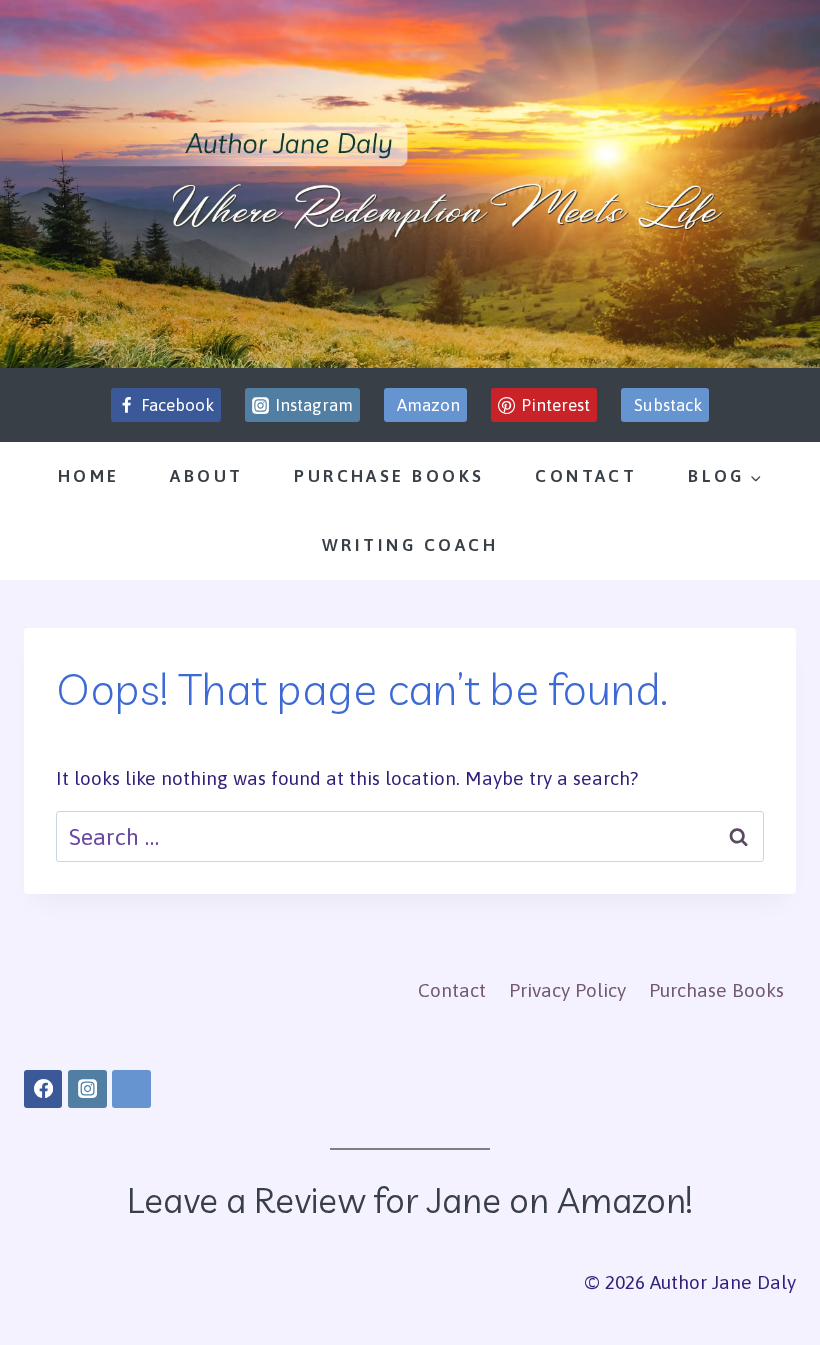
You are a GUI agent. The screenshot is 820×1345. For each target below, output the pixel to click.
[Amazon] (131, 1089)
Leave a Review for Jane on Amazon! (410, 1200)
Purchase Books (389, 476)
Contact (586, 476)
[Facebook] (43, 1089)
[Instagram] (87, 1089)
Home (89, 476)
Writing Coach (410, 545)
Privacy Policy (567, 990)
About (206, 476)
